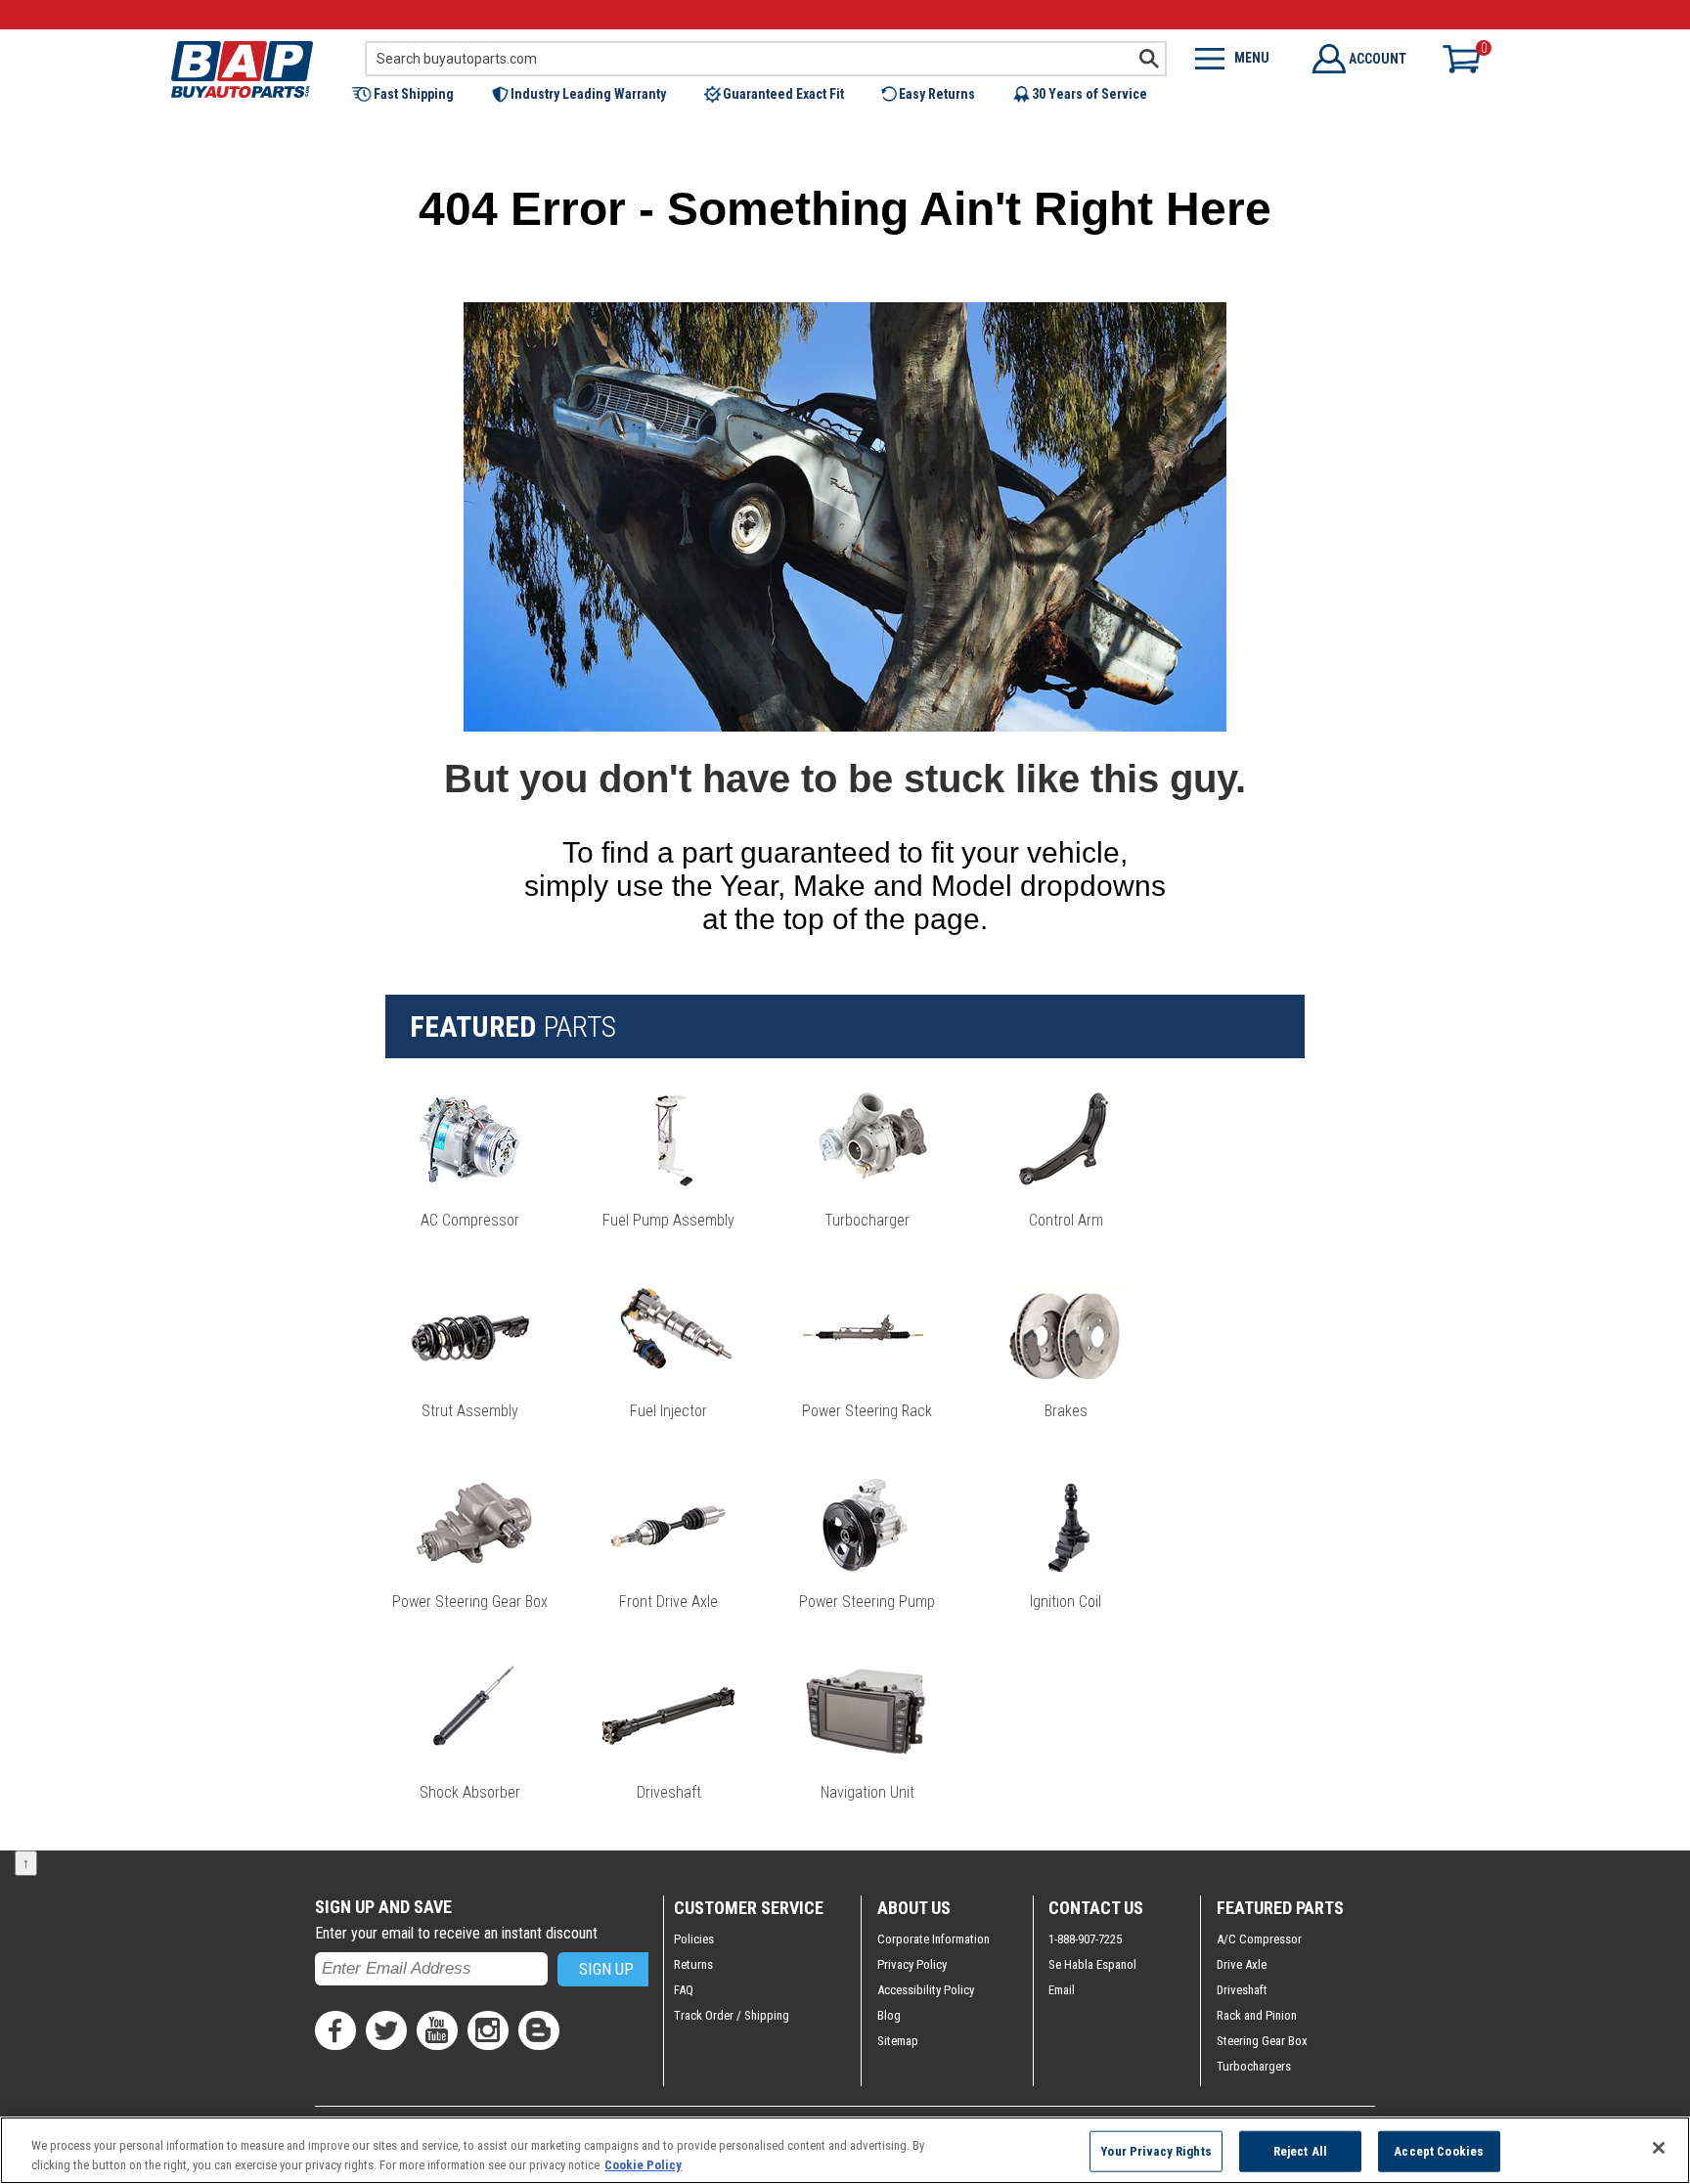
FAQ (684, 1990)
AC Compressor (470, 1220)
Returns (693, 1964)
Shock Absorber (470, 1792)
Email (1062, 1990)
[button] (412, 94)
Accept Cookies (1439, 2151)
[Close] (1659, 2148)
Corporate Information (934, 1939)
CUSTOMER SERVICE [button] (749, 1908)
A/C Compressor (1259, 1939)
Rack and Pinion (1257, 2015)
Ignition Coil (1066, 1602)
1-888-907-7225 (1085, 1939)
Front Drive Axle (668, 1602)
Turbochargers (1254, 2066)
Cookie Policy (643, 2164)
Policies (694, 1939)
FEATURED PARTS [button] (1280, 1908)
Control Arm (1066, 1220)
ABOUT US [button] (914, 1908)
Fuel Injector (668, 1411)
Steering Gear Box (1262, 2041)
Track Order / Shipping (732, 2015)
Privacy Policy (912, 1964)
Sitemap (898, 2041)
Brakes (1066, 1411)
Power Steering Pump (867, 1602)
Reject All (1300, 2151)
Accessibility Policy (926, 1990)
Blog (889, 2015)
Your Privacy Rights (1156, 2151)
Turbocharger (867, 1220)
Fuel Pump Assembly (668, 1220)
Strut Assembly (470, 1411)
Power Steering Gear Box (470, 1602)
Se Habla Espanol (1092, 1964)
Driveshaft (669, 1792)
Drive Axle (1242, 1964)
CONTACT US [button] (1096, 1908)
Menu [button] (1252, 58)
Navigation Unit (867, 1792)
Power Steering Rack (867, 1411)
